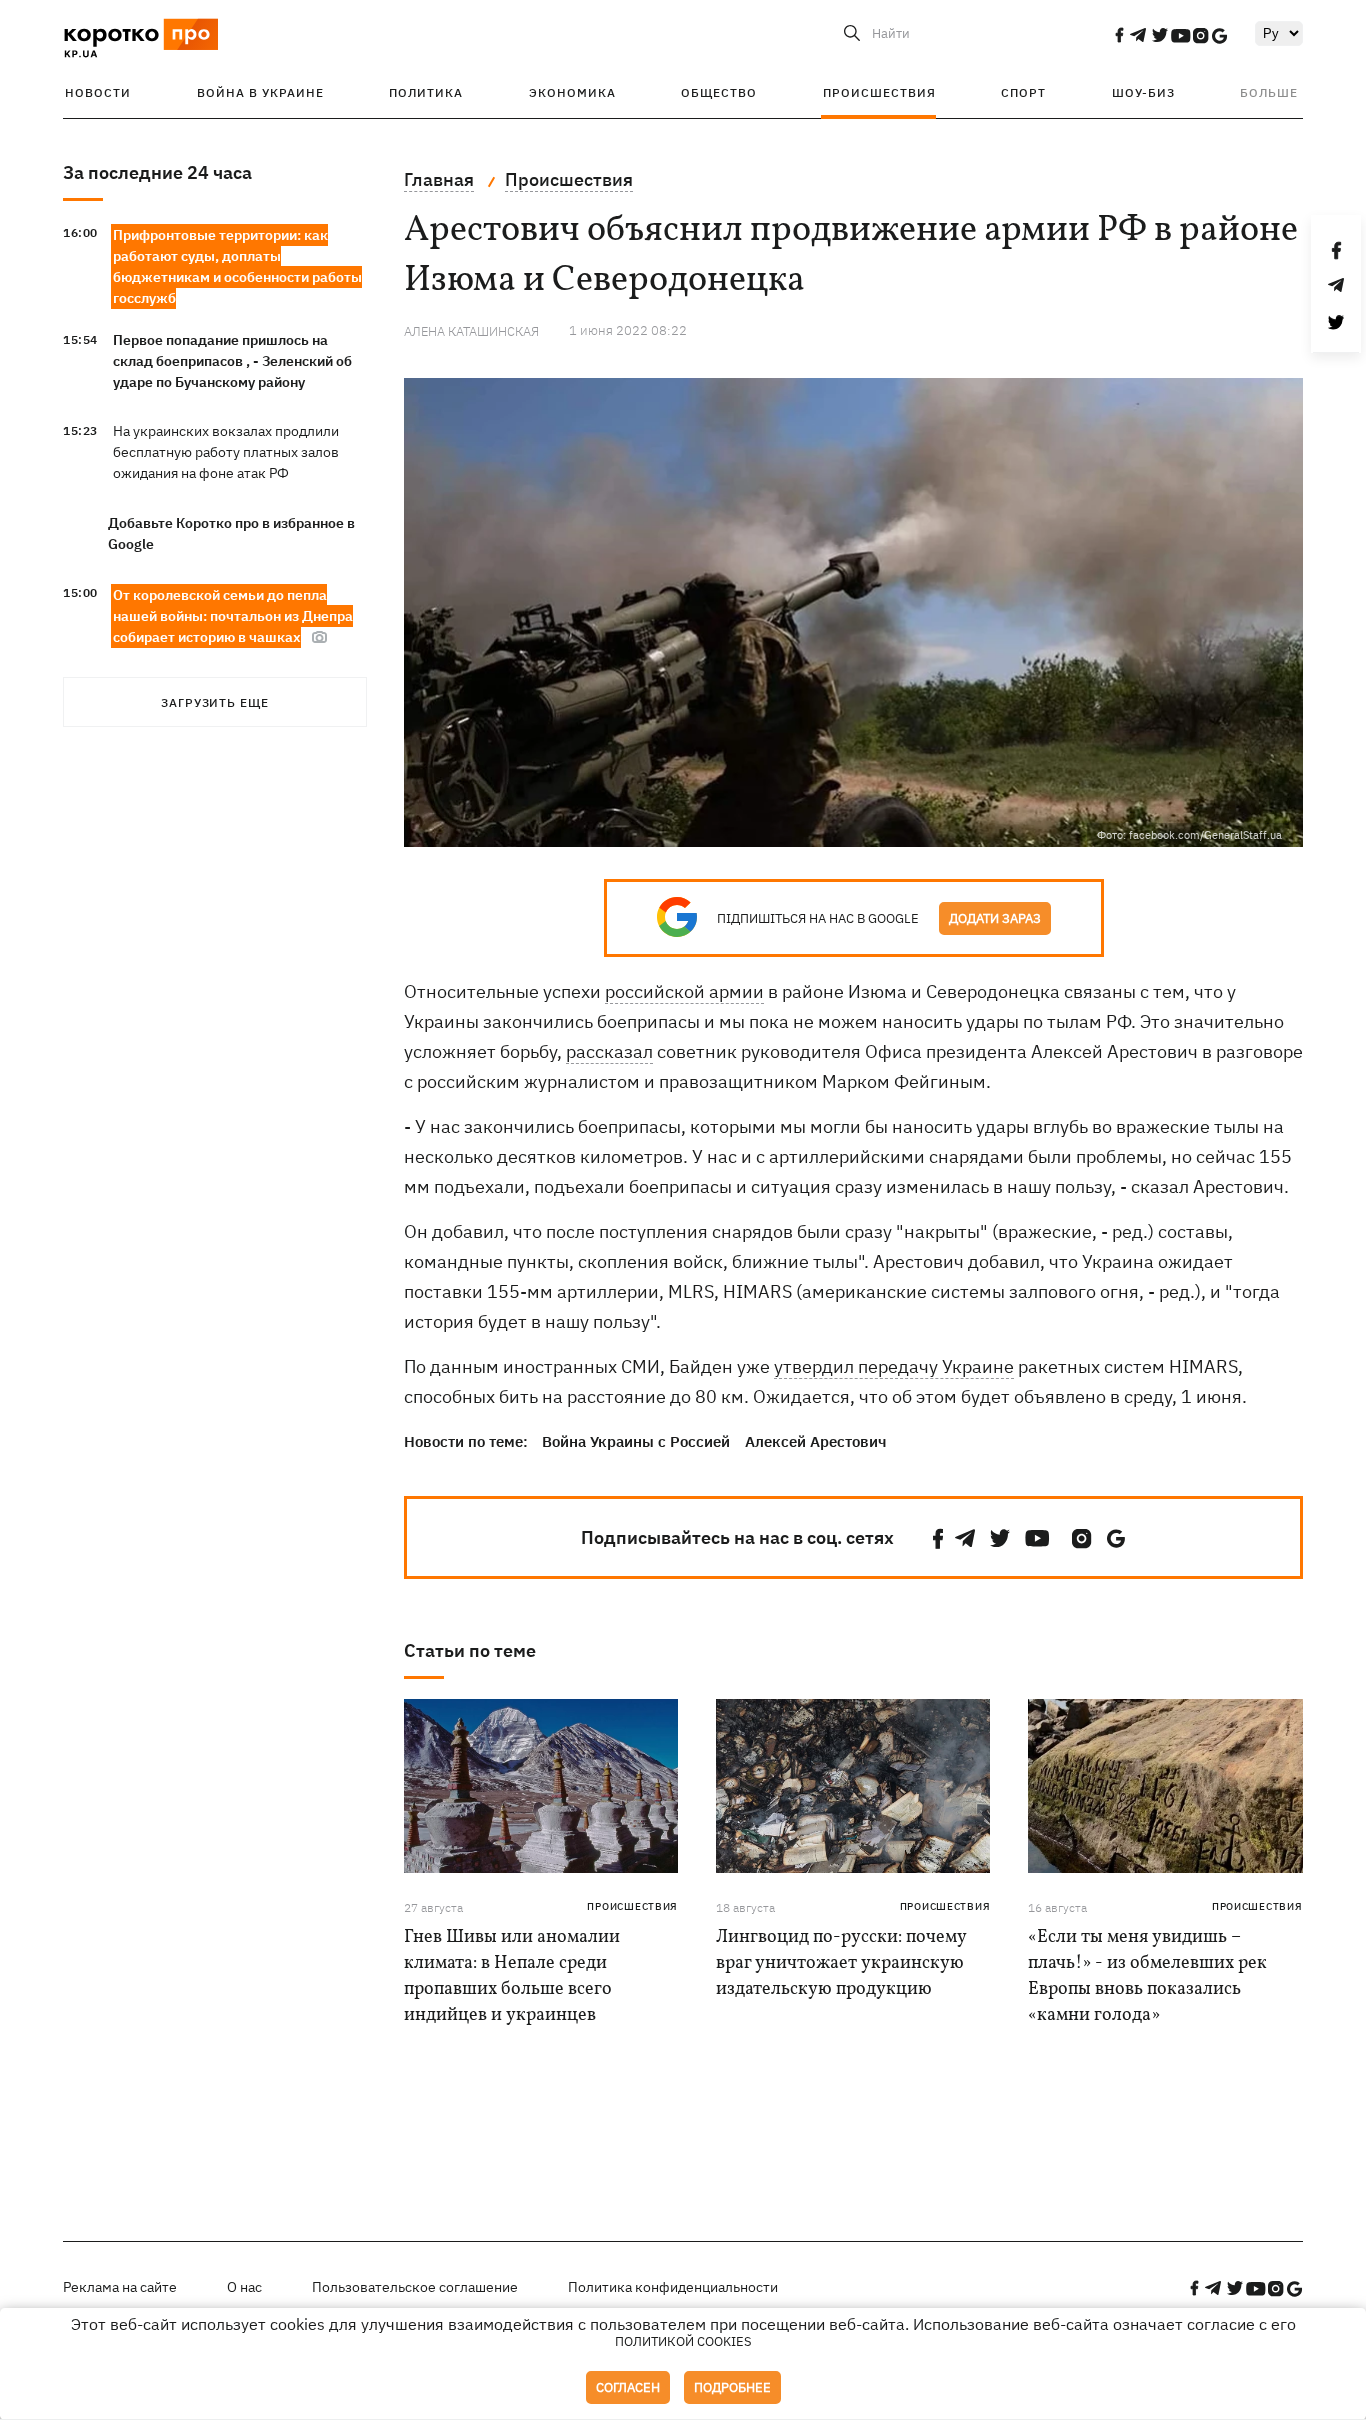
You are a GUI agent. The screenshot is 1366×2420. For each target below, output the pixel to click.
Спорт (1023, 92)
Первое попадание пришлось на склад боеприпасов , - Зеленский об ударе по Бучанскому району (232, 361)
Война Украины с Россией (636, 1441)
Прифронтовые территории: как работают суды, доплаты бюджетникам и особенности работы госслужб (237, 266)
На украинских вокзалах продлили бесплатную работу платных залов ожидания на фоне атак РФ (226, 452)
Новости (98, 92)
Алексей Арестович (816, 1441)
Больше (1269, 92)
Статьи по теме (470, 1650)
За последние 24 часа (157, 172)
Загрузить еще (215, 702)
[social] (1119, 35)
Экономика (572, 92)
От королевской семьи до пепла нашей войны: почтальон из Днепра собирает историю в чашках (233, 616)
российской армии (684, 991)
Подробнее (732, 2387)
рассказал (609, 1051)
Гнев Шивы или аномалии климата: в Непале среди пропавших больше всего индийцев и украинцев (512, 1976)
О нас (244, 2287)
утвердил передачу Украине (894, 1366)
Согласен (628, 2387)
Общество (719, 92)
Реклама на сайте (120, 2287)
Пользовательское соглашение (415, 2287)
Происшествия (879, 92)
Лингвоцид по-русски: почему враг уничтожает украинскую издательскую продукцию (841, 1963)
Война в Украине (260, 92)
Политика (426, 92)
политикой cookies (683, 2341)
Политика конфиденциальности (673, 2287)
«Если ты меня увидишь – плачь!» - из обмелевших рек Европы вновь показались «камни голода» (1147, 1976)
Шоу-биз (1143, 92)
